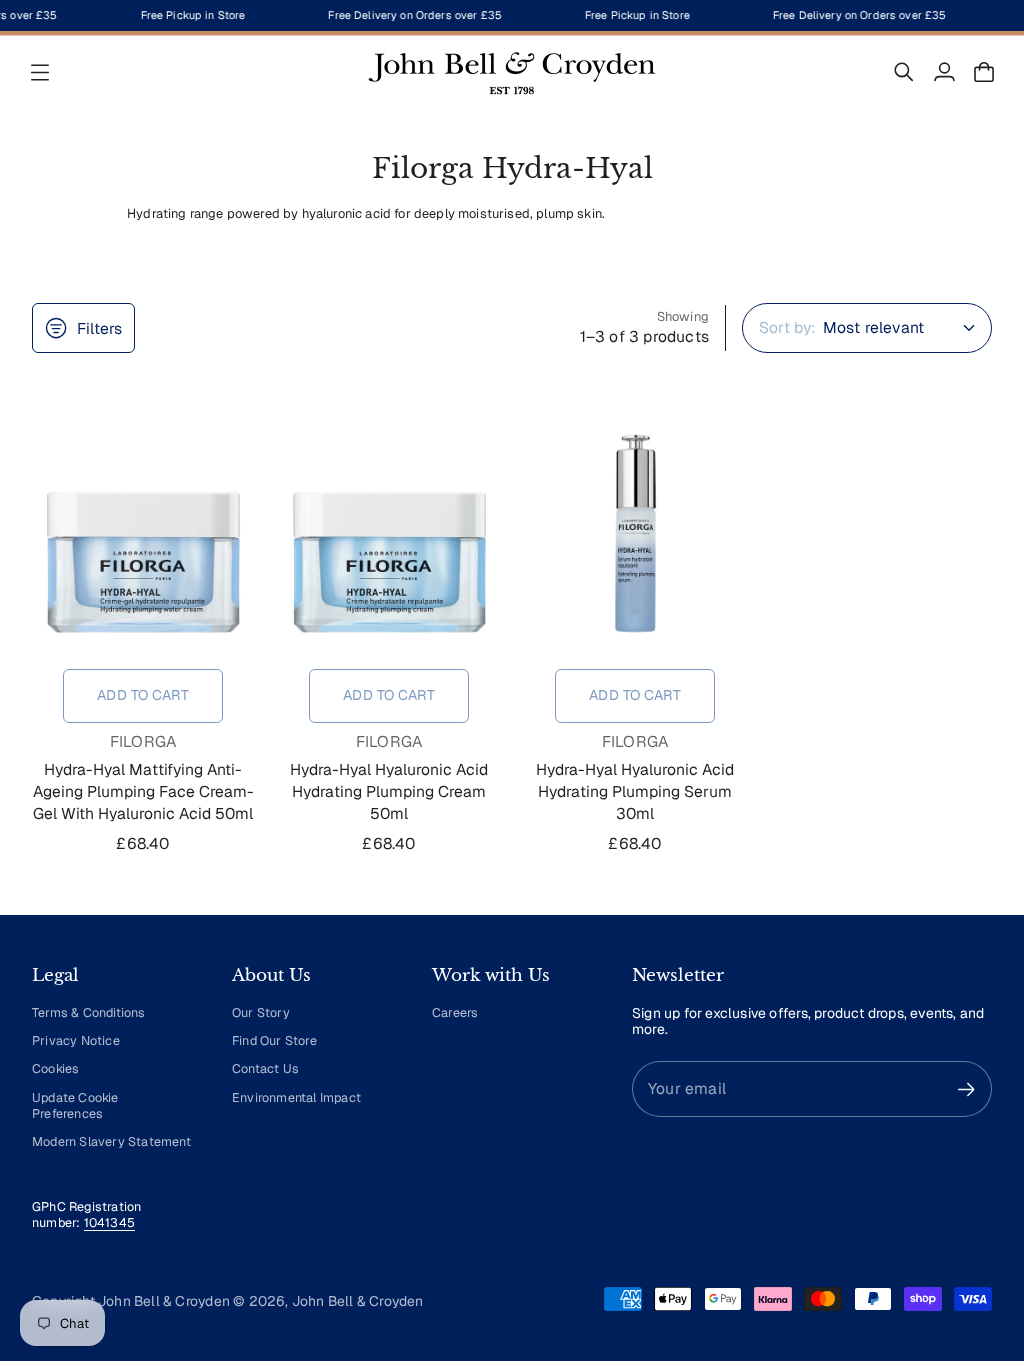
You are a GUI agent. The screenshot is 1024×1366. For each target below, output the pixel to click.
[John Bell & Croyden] (512, 72)
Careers (455, 1012)
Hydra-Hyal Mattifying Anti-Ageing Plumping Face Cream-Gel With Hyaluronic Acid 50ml (143, 791)
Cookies (55, 1068)
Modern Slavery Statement (111, 1141)
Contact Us (265, 1068)
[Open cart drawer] (984, 72)
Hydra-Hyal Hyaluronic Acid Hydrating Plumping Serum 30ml (635, 791)
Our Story (261, 1012)
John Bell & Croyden (358, 1301)
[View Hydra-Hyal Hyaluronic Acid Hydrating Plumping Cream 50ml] (389, 533)
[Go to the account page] (944, 72)
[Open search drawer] (904, 72)
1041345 (109, 1222)
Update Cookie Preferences (75, 1105)
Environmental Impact (296, 1097)
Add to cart (143, 695)
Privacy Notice (76, 1040)
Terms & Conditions (89, 1012)
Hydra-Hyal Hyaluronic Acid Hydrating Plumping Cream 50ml (389, 791)
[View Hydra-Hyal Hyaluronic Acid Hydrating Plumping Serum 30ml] (635, 533)
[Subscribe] (966, 1089)
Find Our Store (274, 1040)
